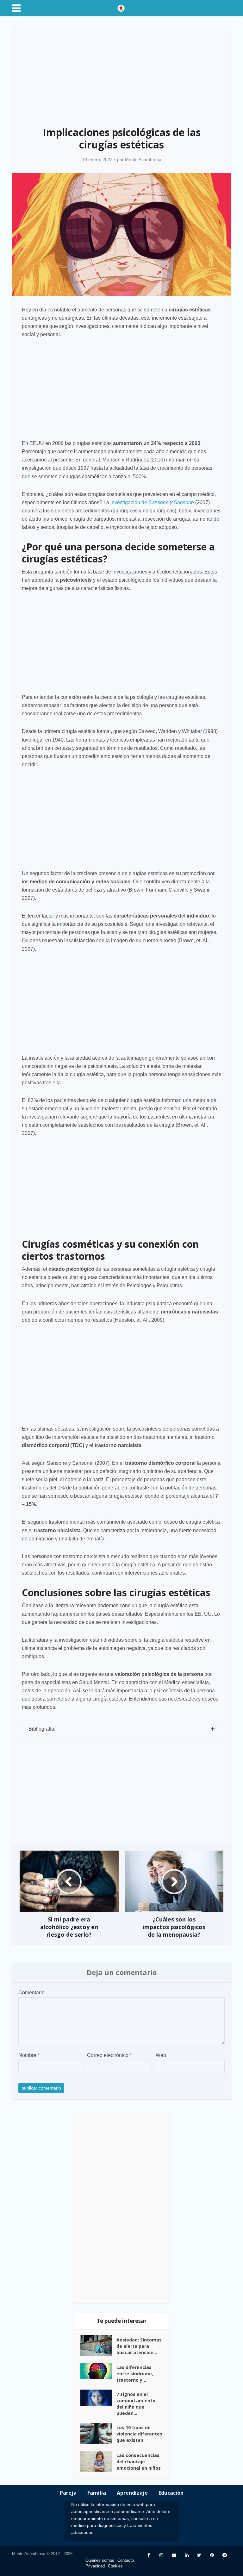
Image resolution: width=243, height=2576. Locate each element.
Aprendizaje (132, 2493)
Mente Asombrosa (143, 160)
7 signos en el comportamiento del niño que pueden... (136, 2404)
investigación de (152, 502)
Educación (171, 2493)
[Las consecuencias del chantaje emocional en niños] (98, 2461)
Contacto (126, 2560)
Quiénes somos (100, 2560)
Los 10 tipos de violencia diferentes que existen (139, 2434)
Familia (97, 2493)
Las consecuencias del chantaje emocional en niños (139, 2462)
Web (161, 2055)
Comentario (31, 1993)
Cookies (115, 2566)
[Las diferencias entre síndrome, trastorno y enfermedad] (98, 2371)
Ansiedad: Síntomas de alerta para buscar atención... (139, 2346)
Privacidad (95, 2566)
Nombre (29, 2055)
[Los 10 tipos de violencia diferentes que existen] (98, 2434)
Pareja (68, 2493)
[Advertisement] (122, 72)
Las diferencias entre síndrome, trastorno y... (135, 2374)
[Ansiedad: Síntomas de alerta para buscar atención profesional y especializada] (98, 2346)
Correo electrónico (109, 2055)
